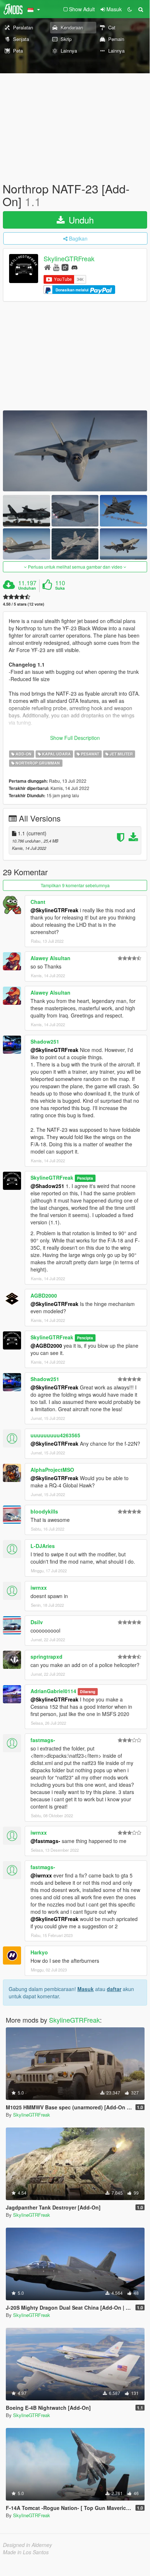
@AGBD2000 (46, 1346)
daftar (114, 1989)
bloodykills (44, 1511)
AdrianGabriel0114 (53, 1691)
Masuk (86, 1989)
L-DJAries (43, 1546)
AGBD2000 (44, 1295)
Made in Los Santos (26, 2552)
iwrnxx (39, 1588)
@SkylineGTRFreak (54, 910)
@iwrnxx (41, 1875)
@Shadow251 (47, 1186)
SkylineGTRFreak (69, 259)
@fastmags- (45, 1841)
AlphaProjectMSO (52, 1470)
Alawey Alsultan (50, 958)
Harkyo (39, 1952)
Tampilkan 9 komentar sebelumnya (75, 885)
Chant (38, 902)
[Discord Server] (74, 267)
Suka (60, 588)
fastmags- (43, 1740)
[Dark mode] (130, 9)
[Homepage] (47, 267)
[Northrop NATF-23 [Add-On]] (75, 451)
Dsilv (37, 1622)
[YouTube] (56, 267)
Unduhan (27, 588)
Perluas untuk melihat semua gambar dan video (75, 567)
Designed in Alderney (27, 2545)
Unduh (80, 220)
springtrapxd (46, 1656)
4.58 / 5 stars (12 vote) (24, 604)
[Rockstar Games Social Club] (65, 267)
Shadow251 (45, 1041)
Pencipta (85, 1178)
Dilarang (88, 1692)
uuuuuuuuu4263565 (55, 1435)
